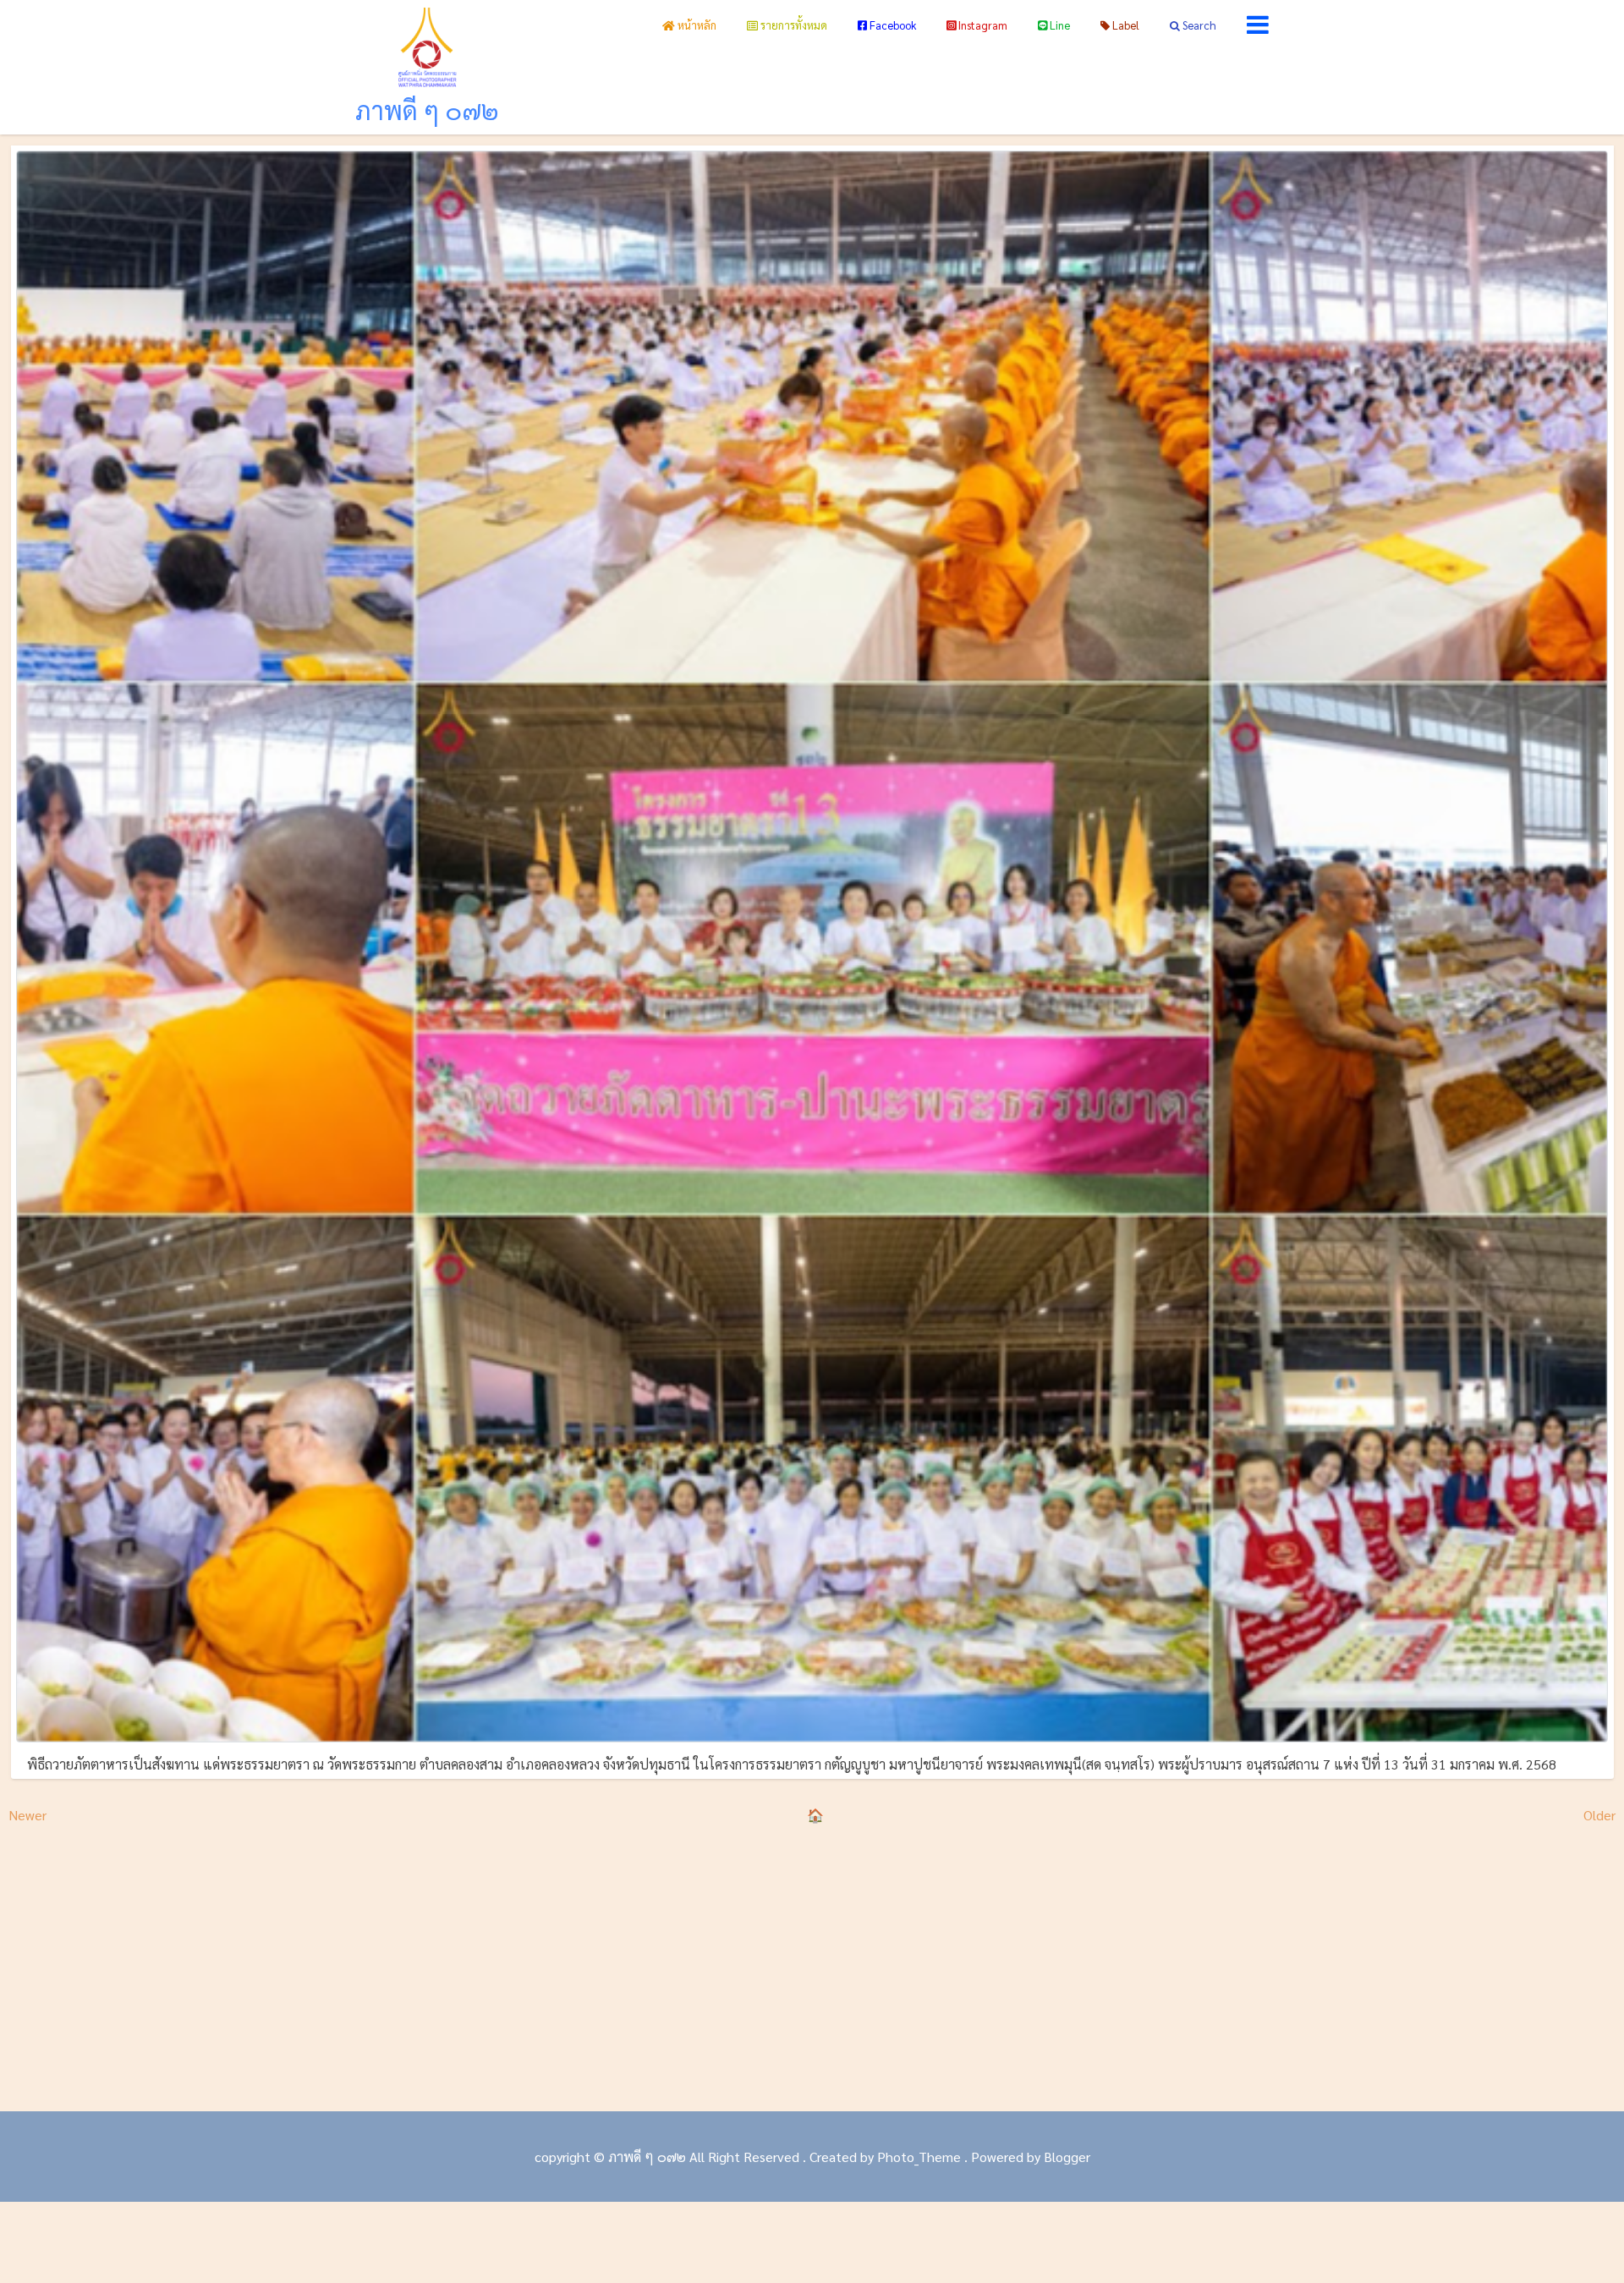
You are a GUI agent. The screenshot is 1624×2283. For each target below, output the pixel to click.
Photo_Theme (919, 2157)
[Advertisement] (812, 1967)
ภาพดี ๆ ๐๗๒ (427, 110)
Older (1599, 1815)
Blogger (1067, 2157)
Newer (27, 1815)
